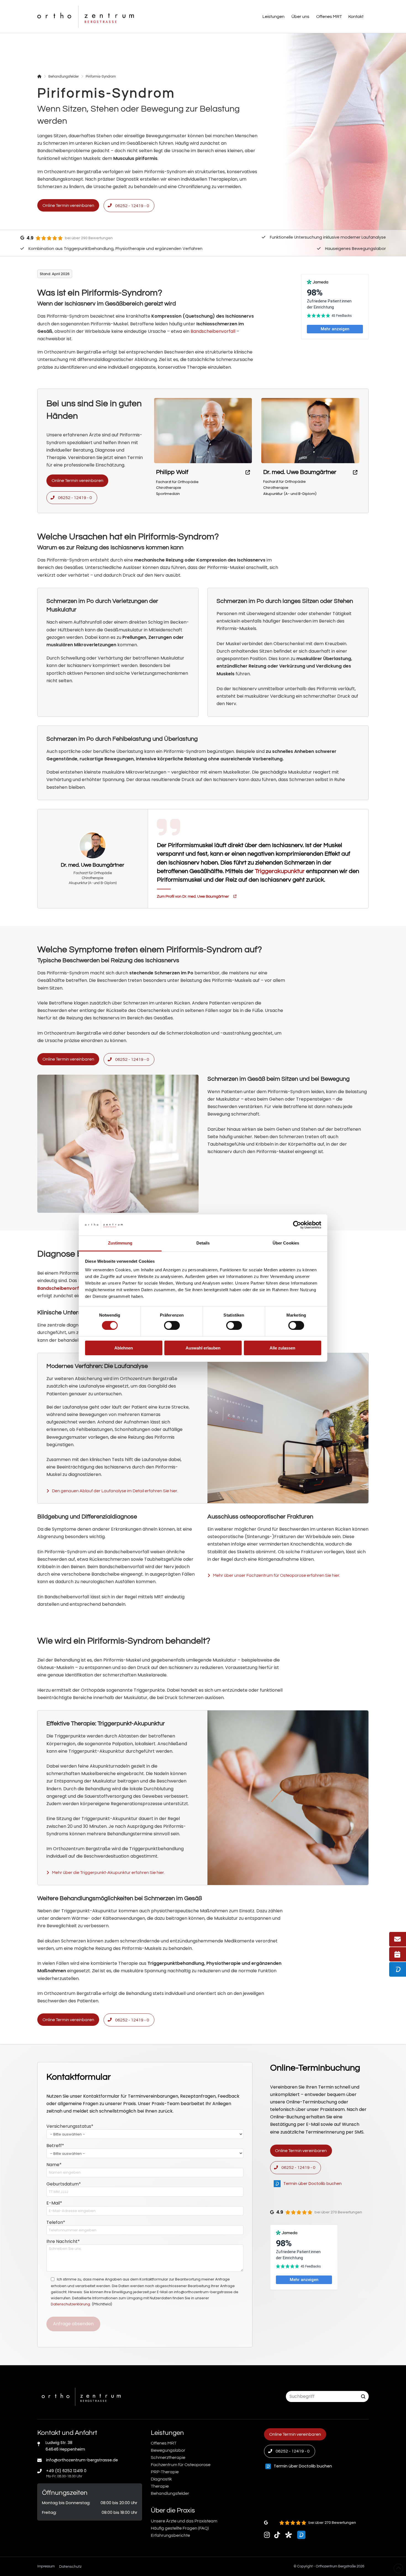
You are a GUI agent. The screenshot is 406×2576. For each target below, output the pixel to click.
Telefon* (56, 2223)
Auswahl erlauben (203, 1348)
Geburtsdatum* (64, 2184)
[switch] (172, 1325)
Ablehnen (124, 1348)
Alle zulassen (282, 1348)
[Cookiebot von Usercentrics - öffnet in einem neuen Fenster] (297, 1225)
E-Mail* (54, 2203)
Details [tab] (203, 1243)
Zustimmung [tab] (120, 1243)
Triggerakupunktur (280, 871)
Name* (54, 2165)
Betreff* (55, 2146)
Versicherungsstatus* (70, 2127)
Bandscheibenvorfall (213, 331)
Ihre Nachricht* (63, 2242)
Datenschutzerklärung (70, 2304)
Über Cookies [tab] (286, 1243)
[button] (274, 17)
